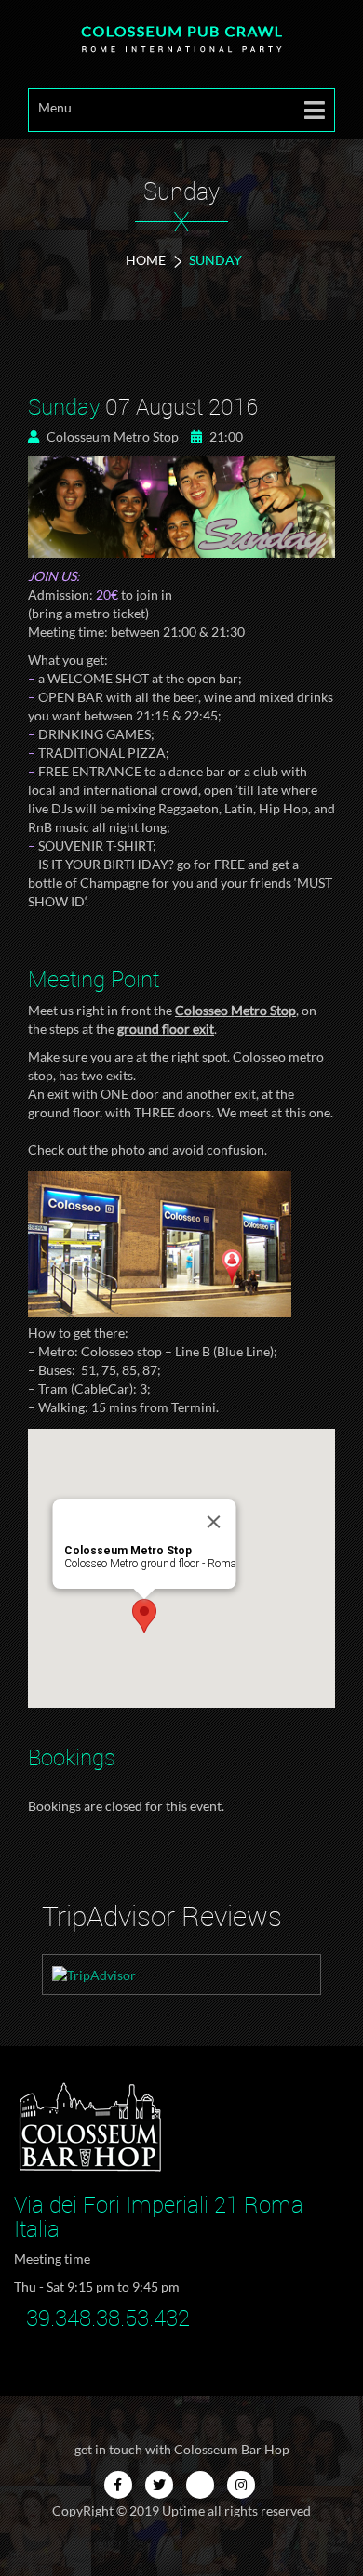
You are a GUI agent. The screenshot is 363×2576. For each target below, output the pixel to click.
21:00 (225, 436)
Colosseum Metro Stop (111, 436)
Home (146, 260)
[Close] (214, 1522)
